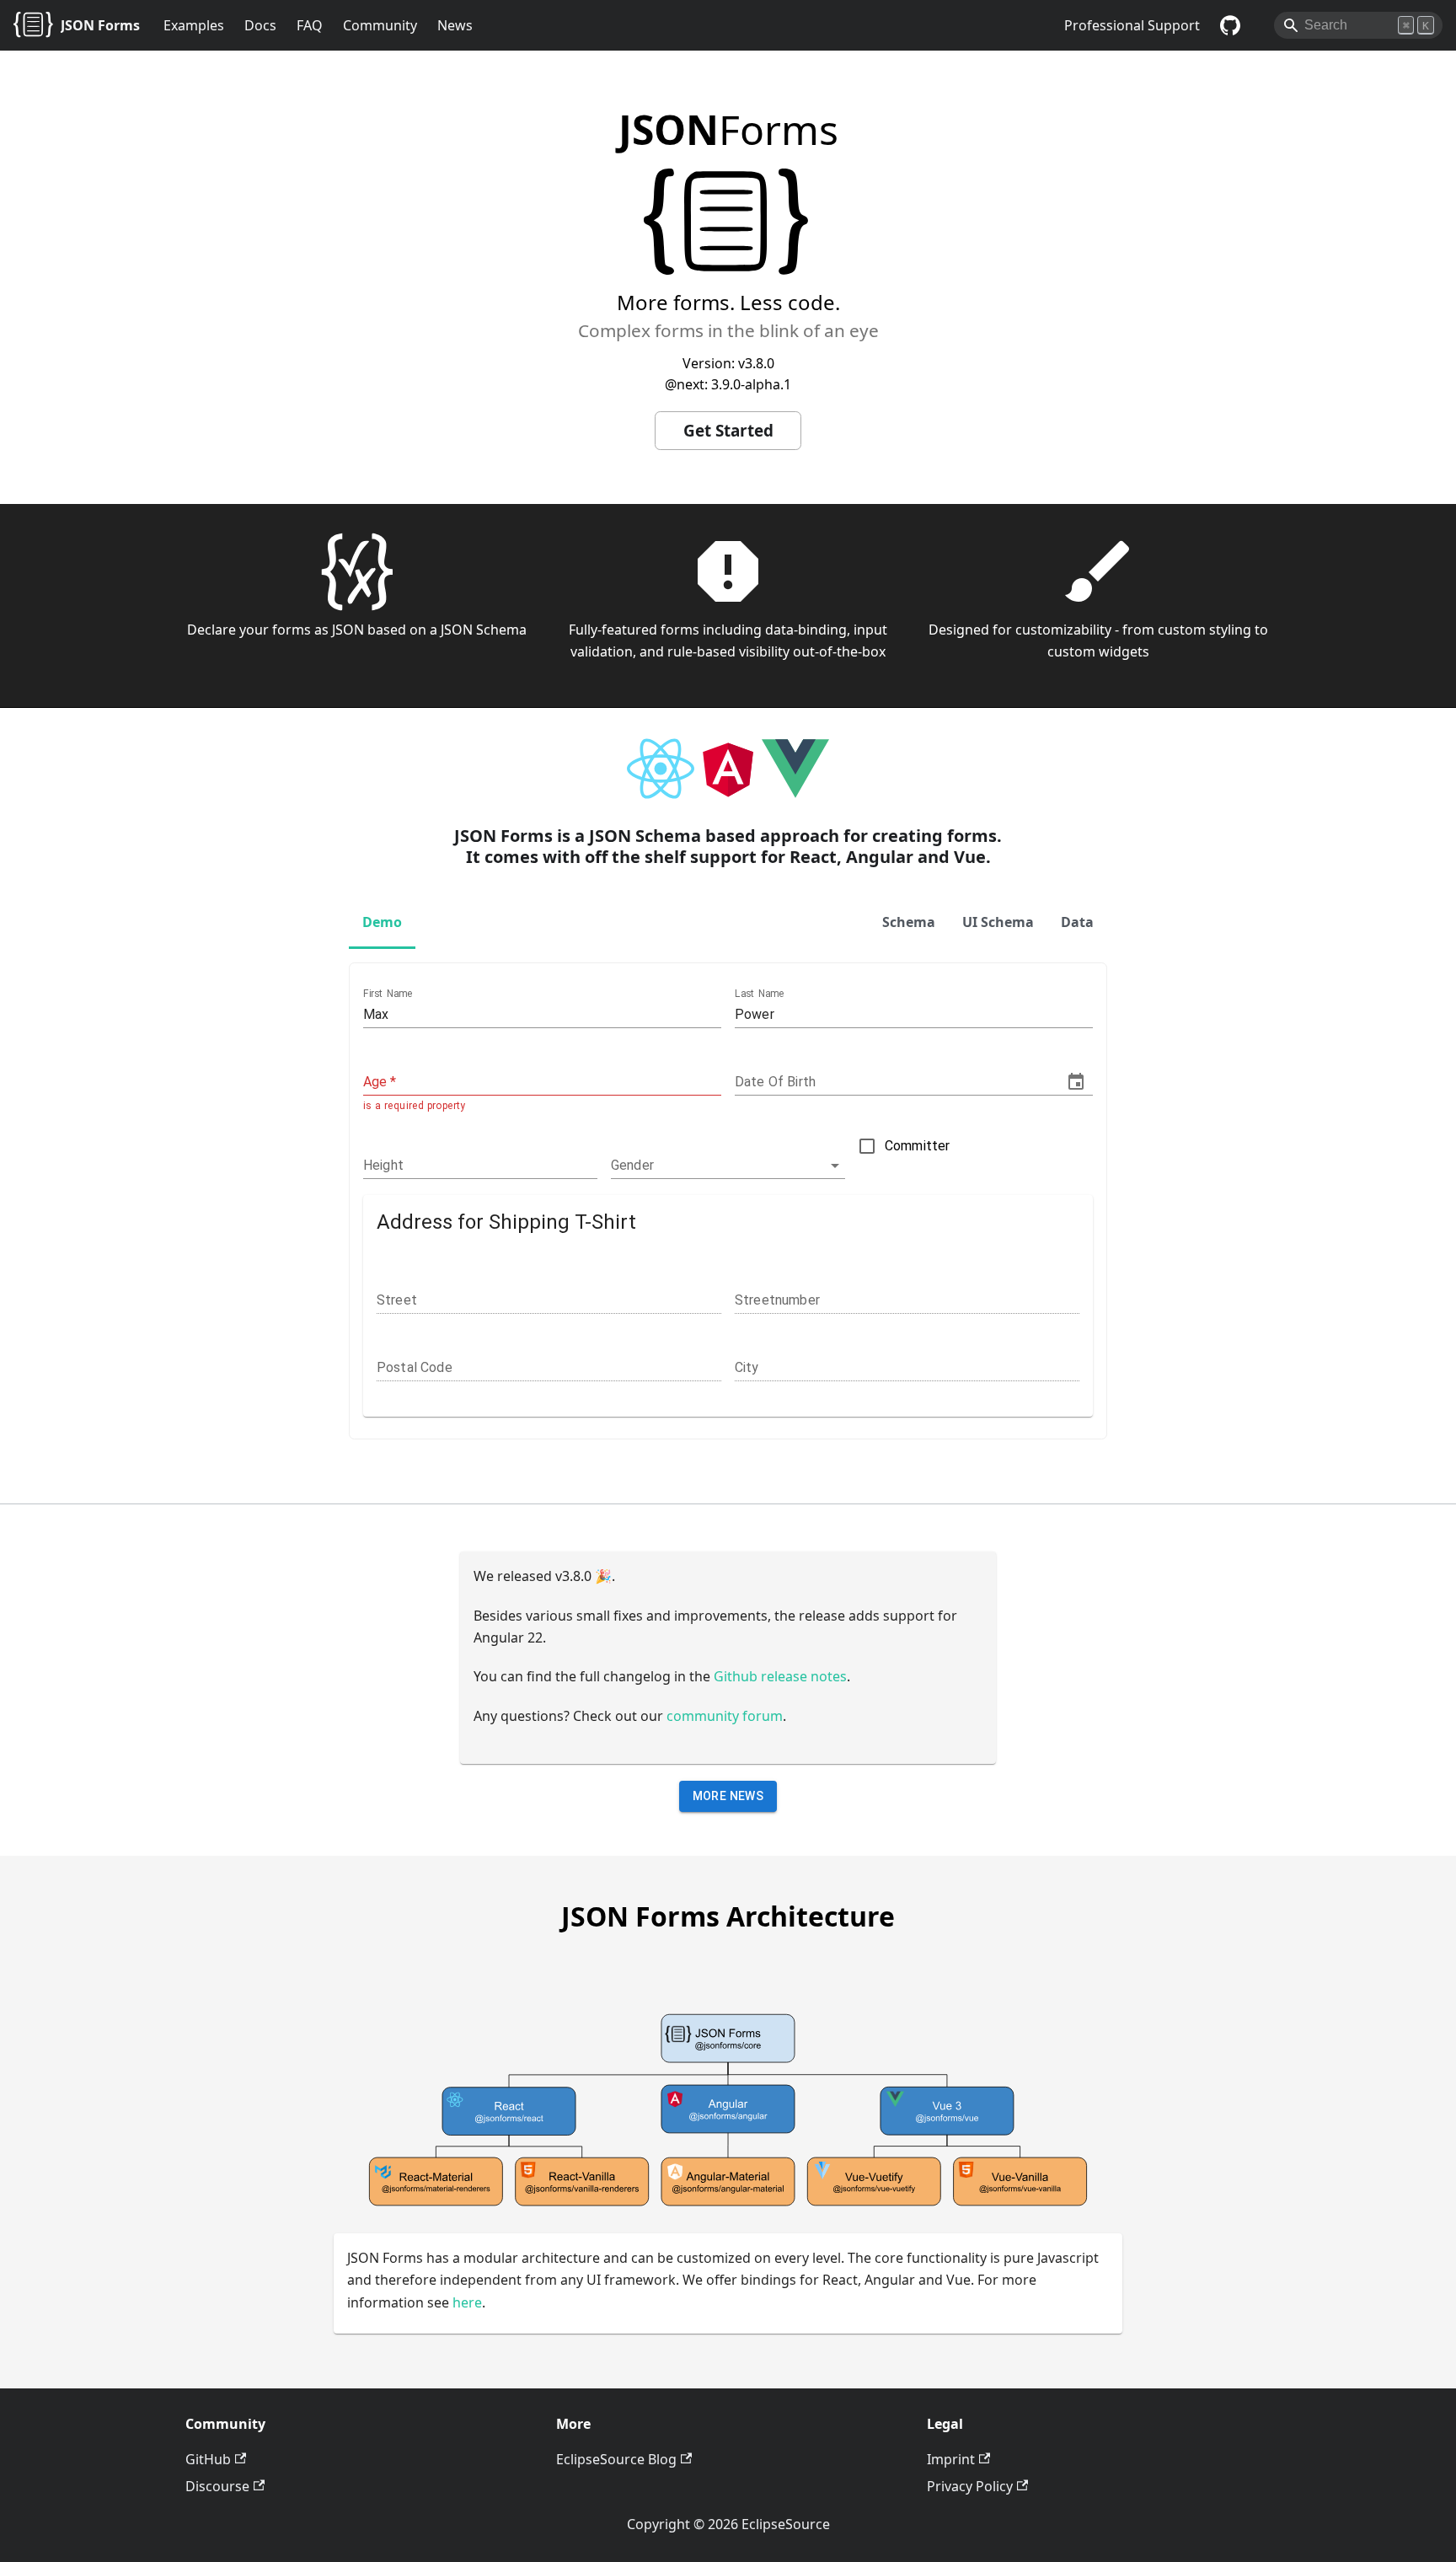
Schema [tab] (909, 922)
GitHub (208, 2459)
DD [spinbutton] (809, 1082)
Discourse (217, 2486)
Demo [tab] (382, 922)
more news (728, 1796)
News (455, 25)
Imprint (951, 2459)
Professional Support (1132, 25)
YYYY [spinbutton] (750, 1082)
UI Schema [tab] (998, 922)
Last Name (760, 994)
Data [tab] (1077, 922)
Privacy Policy (970, 2486)
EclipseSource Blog (616, 2459)
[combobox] (715, 1165)
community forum (725, 1716)
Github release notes (780, 1676)
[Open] (835, 1166)
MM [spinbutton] (783, 1082)
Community (380, 25)
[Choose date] (1076, 1082)
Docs (260, 25)
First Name (388, 994)
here (467, 2302)
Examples (194, 25)
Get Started (728, 431)
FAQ (310, 25)
